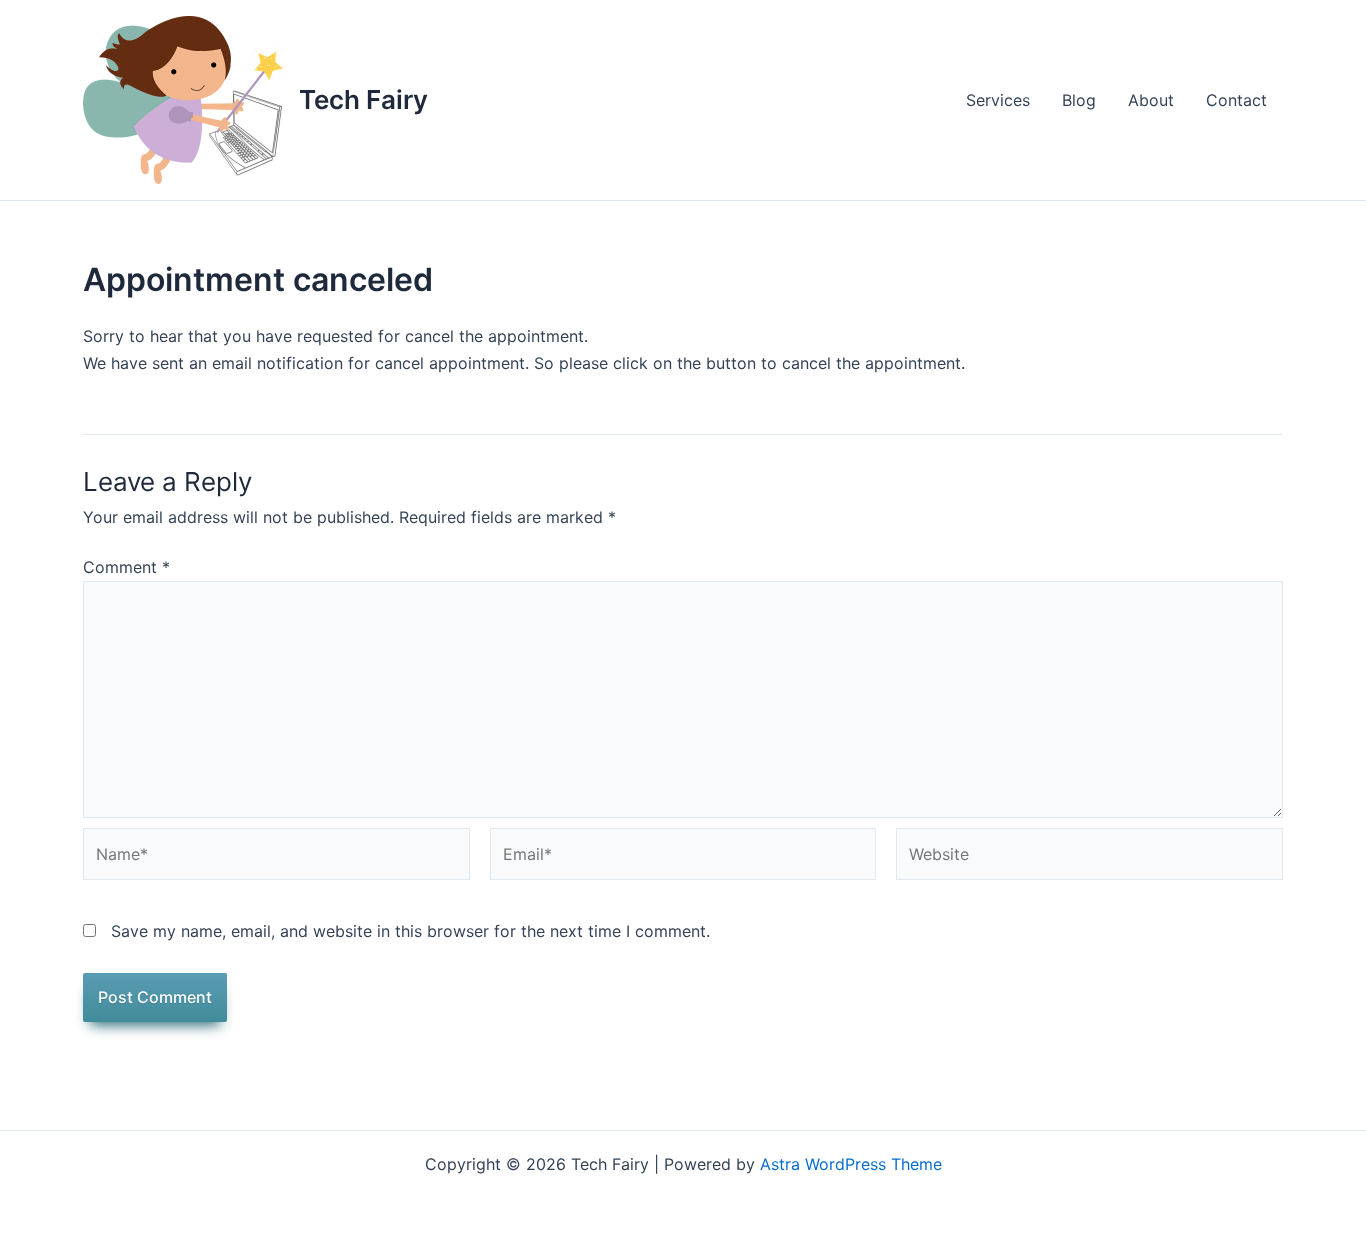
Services (998, 100)
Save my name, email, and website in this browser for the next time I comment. (410, 931)
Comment (126, 567)
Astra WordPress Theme (851, 1164)
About (1151, 100)
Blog (1079, 100)
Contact (1236, 100)
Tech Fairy (363, 99)
